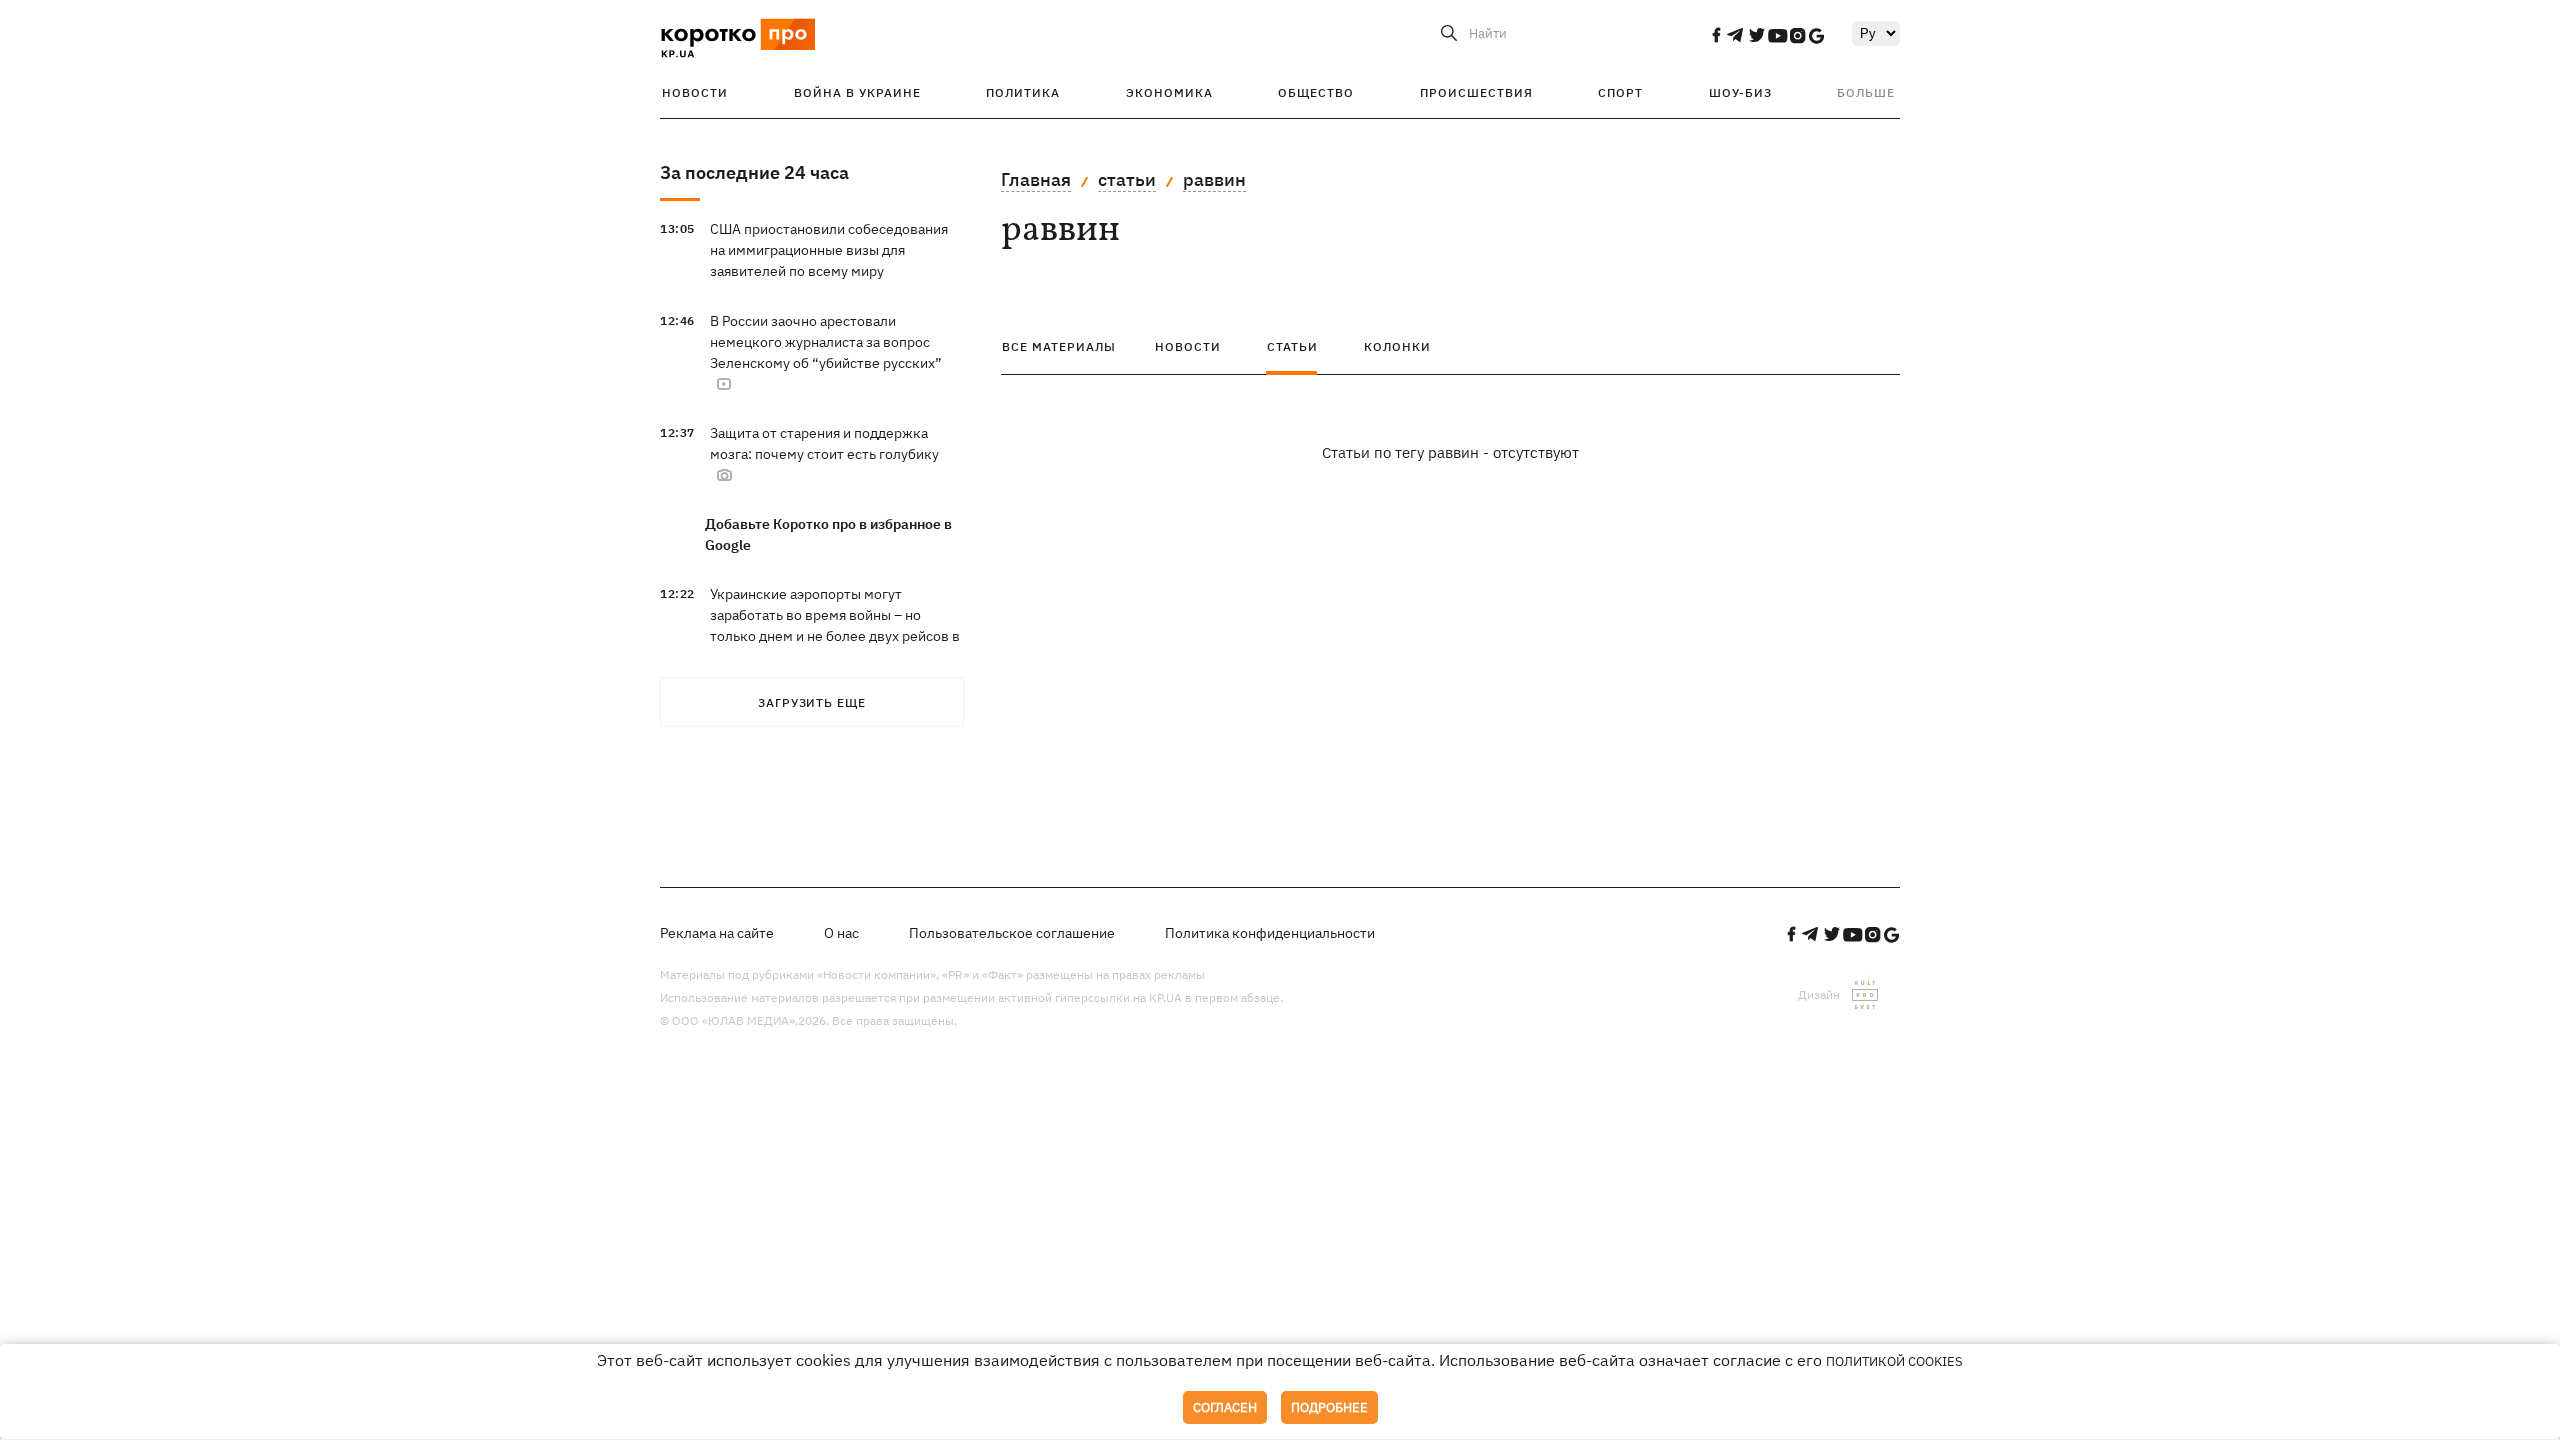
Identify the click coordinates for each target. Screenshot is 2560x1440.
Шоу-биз (1740, 92)
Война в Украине (857, 92)
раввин (1214, 179)
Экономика (1169, 92)
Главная (1036, 179)
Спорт (1620, 92)
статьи (1127, 179)
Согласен (1225, 1407)
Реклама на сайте (717, 933)
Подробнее (1329, 1407)
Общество (1316, 92)
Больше (1866, 92)
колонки (1397, 346)
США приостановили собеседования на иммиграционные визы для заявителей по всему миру (829, 250)
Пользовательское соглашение (1012, 933)
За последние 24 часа (754, 172)
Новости (695, 92)
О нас (841, 933)
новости (1188, 346)
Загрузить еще (812, 702)
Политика (1023, 92)
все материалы (1059, 346)
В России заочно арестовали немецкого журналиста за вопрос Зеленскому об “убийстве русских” (826, 342)
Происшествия (1476, 92)
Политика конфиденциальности (1270, 933)
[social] (1716, 35)
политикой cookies (1894, 1361)
